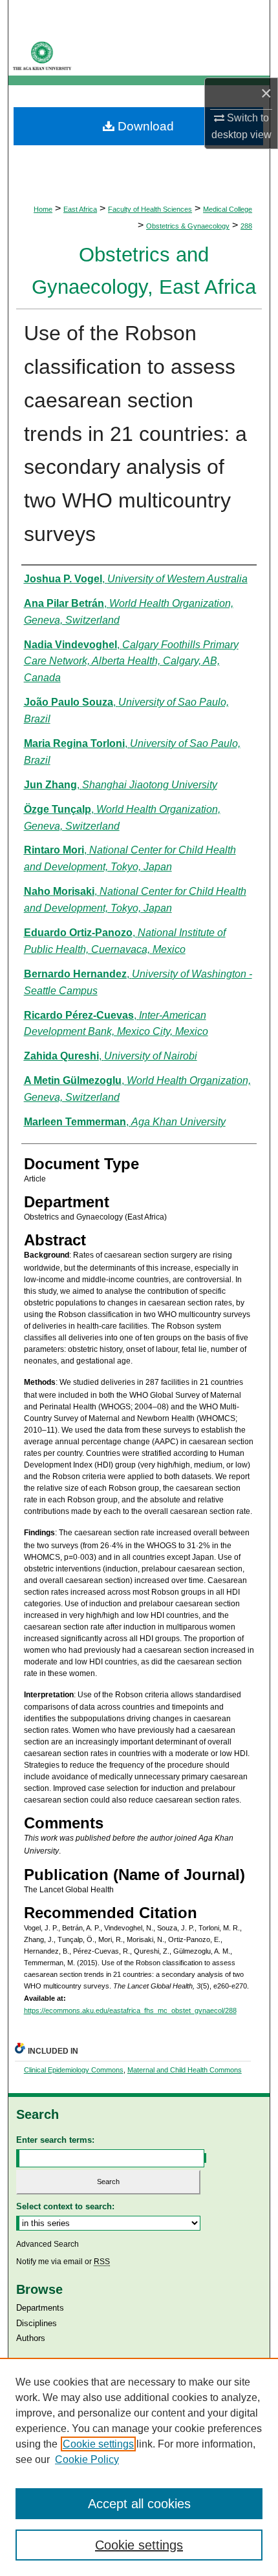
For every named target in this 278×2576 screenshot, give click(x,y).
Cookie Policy (87, 2459)
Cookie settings (98, 2444)
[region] (139, 2467)
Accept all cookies (139, 2504)
